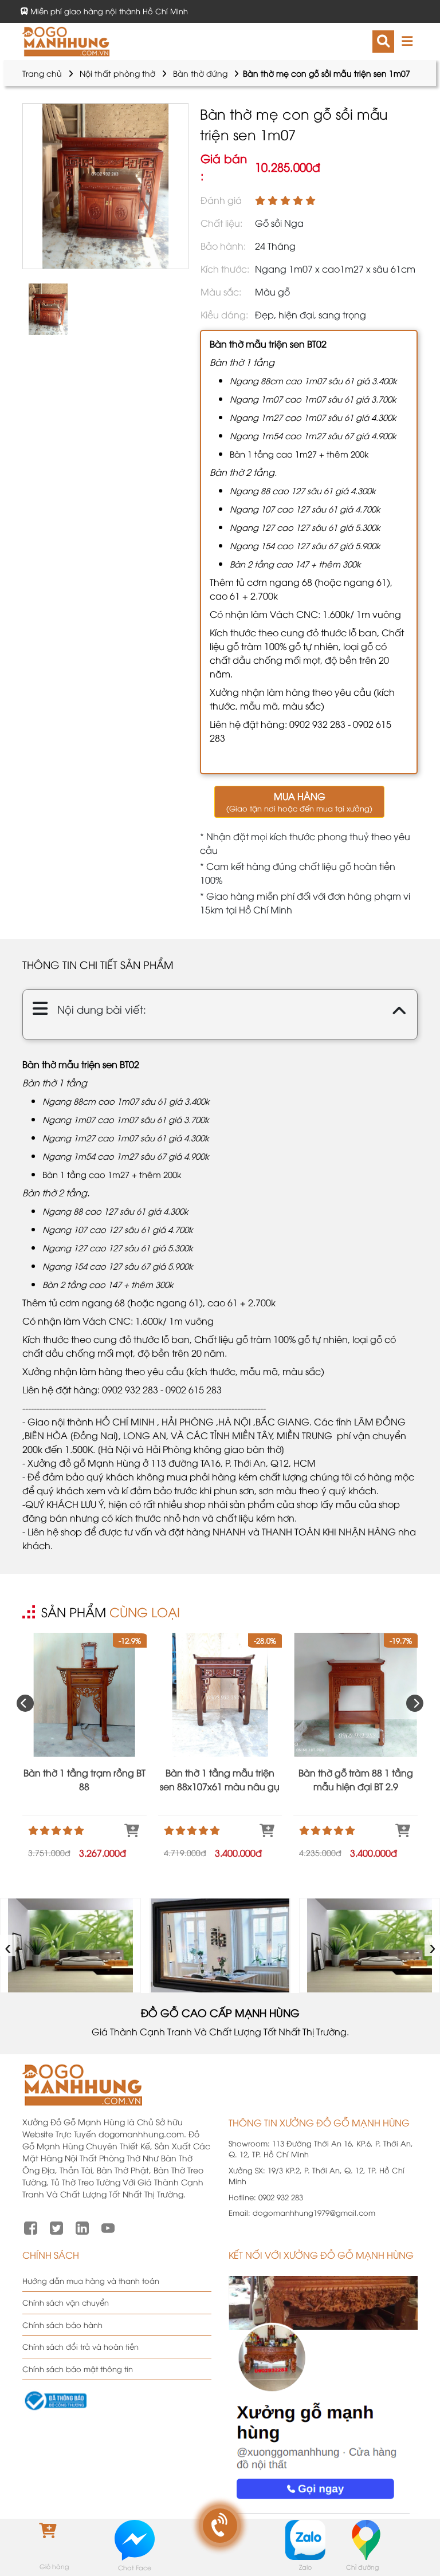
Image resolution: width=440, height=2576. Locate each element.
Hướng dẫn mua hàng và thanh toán (91, 2280)
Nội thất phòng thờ (117, 73)
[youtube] (108, 2227)
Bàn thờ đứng (200, 73)
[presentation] (25, 1703)
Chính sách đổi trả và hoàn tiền (80, 2346)
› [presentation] (433, 1945)
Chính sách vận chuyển (66, 2302)
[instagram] (82, 2227)
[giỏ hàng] (54, 2539)
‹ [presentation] (8, 1945)
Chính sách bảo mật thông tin (78, 2369)
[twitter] (56, 2227)
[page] (31, 2227)
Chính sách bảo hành (62, 2325)
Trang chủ (42, 73)
